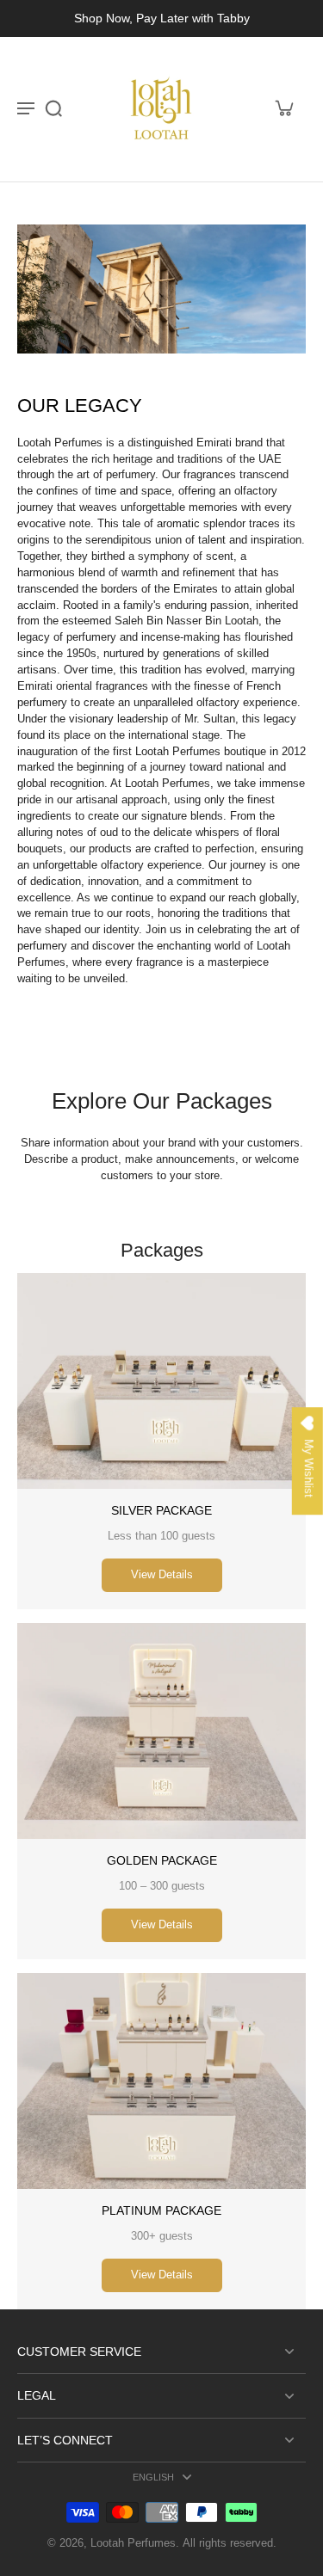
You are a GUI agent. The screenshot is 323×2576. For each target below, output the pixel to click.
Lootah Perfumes (133, 2543)
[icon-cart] (283, 108)
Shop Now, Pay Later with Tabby (162, 18)
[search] (53, 108)
